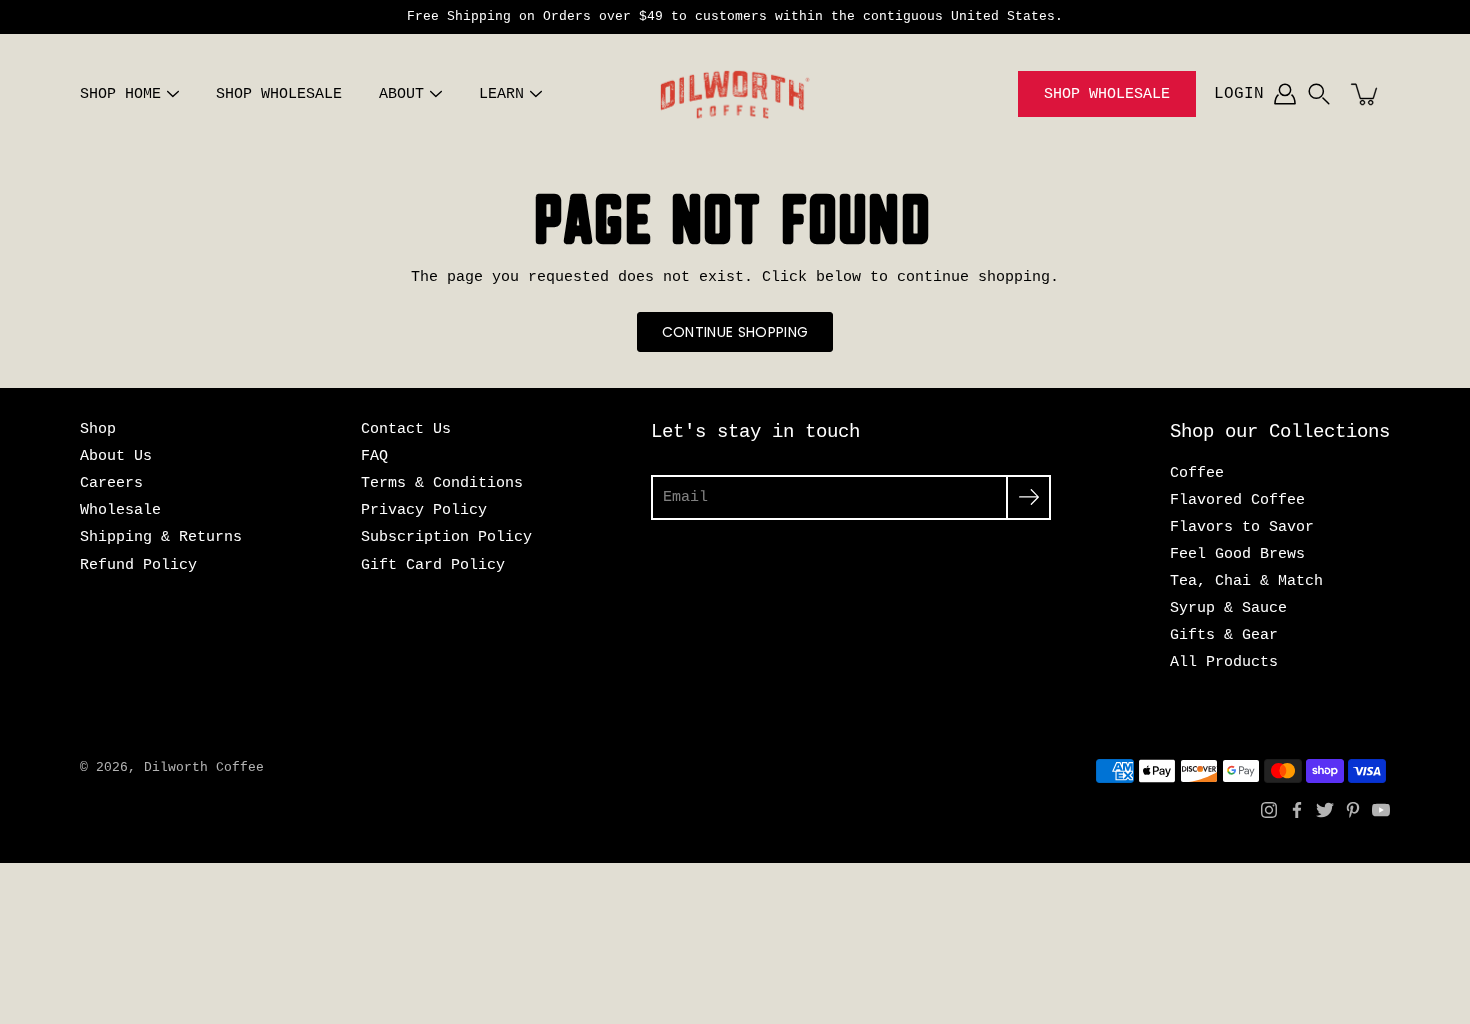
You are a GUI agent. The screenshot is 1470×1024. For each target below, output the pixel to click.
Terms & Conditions (442, 483)
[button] (1319, 94)
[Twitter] (1325, 810)
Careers (111, 483)
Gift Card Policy (433, 565)
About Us (116, 456)
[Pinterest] (1353, 810)
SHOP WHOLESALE (279, 94)
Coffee (1197, 473)
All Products (1224, 662)
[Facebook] (1297, 810)
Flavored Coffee (1237, 500)
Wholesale (120, 510)
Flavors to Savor (1242, 527)
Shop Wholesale (1107, 94)
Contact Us (406, 429)
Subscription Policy (446, 537)
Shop (98, 429)
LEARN (501, 94)
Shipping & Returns (161, 537)
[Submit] (1028, 497)
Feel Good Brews (1237, 554)
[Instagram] (1269, 810)
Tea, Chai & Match (1246, 581)
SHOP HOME (120, 94)
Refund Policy (138, 565)
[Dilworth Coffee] (735, 94)
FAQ (374, 456)
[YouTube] (1381, 810)
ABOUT (401, 94)
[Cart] (1366, 94)
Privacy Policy (424, 510)
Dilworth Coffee (204, 768)
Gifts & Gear (1224, 635)
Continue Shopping (735, 332)
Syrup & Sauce (1228, 608)
